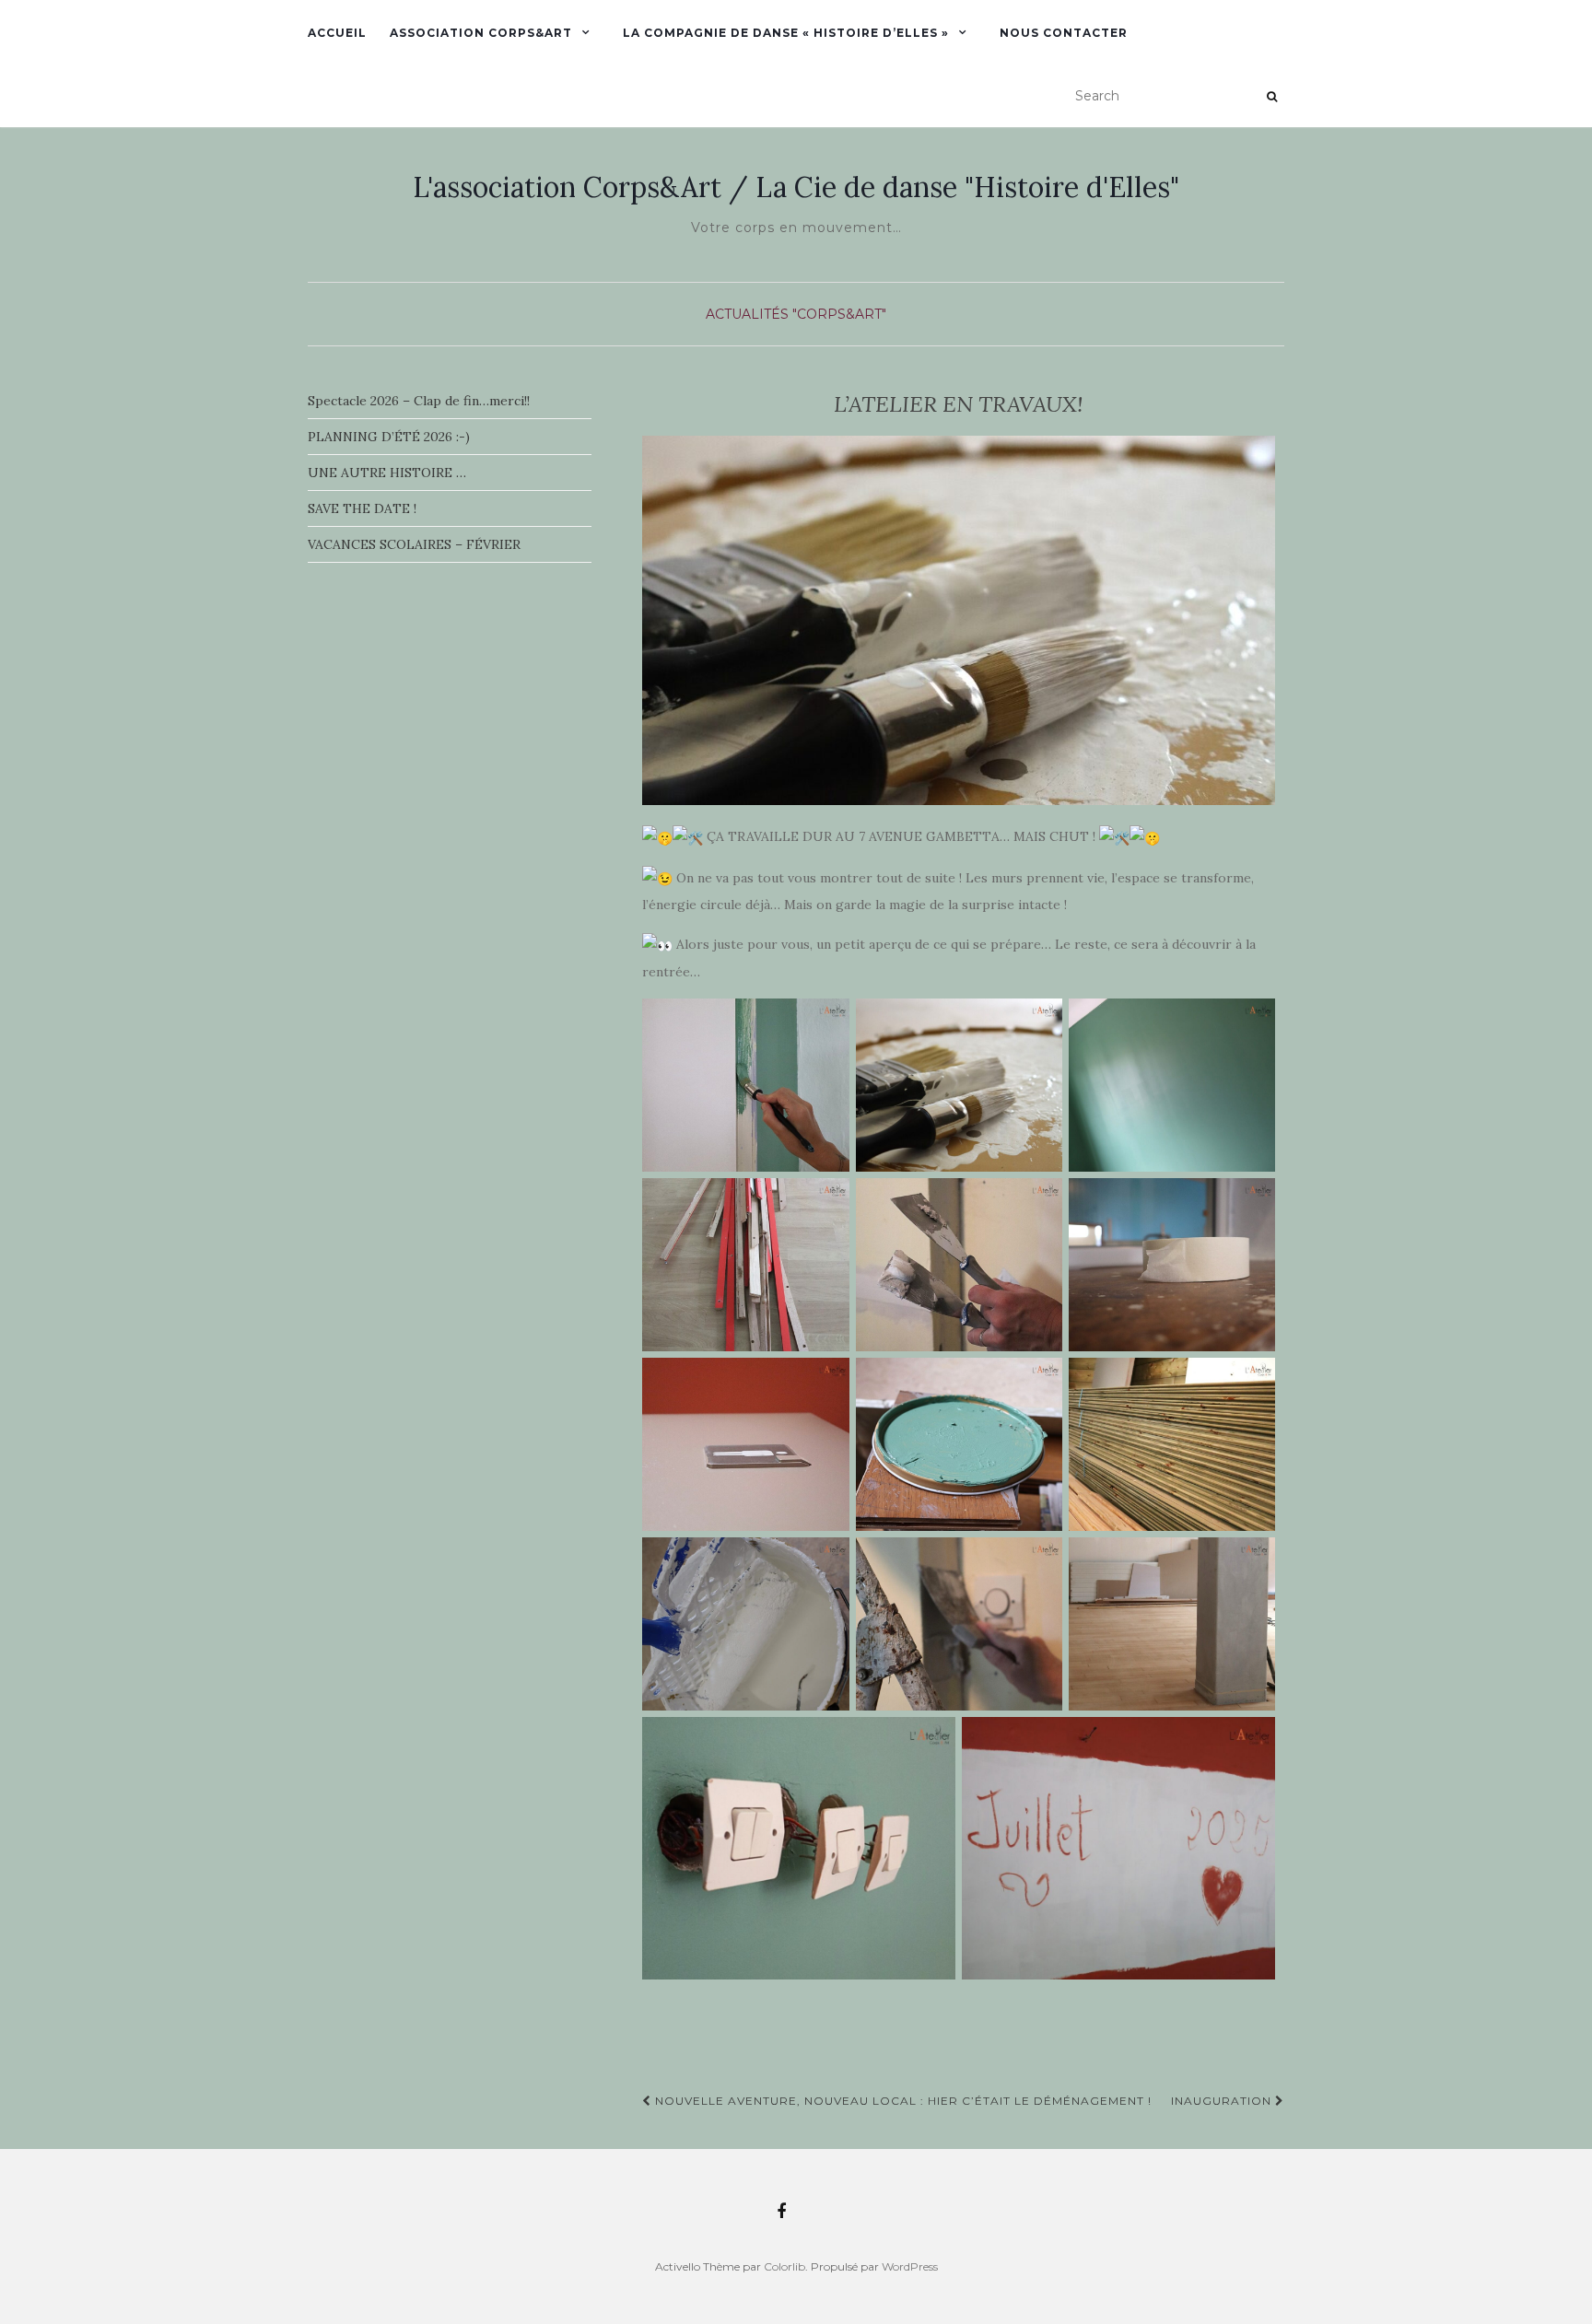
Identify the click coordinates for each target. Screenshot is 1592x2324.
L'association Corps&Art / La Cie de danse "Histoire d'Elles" (796, 187)
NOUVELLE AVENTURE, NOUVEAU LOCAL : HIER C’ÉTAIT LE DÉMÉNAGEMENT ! (901, 2101)
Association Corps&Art (481, 33)
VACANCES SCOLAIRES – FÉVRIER (414, 544)
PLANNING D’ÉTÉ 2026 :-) (389, 437)
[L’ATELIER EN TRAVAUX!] (959, 621)
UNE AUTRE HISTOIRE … (387, 473)
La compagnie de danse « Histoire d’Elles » (786, 33)
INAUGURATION (1223, 2101)
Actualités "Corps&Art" (796, 314)
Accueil (337, 33)
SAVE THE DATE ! (362, 508)
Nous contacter (1064, 33)
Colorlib (784, 2266)
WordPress (910, 2266)
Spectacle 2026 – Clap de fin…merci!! (419, 401)
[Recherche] (1272, 97)
